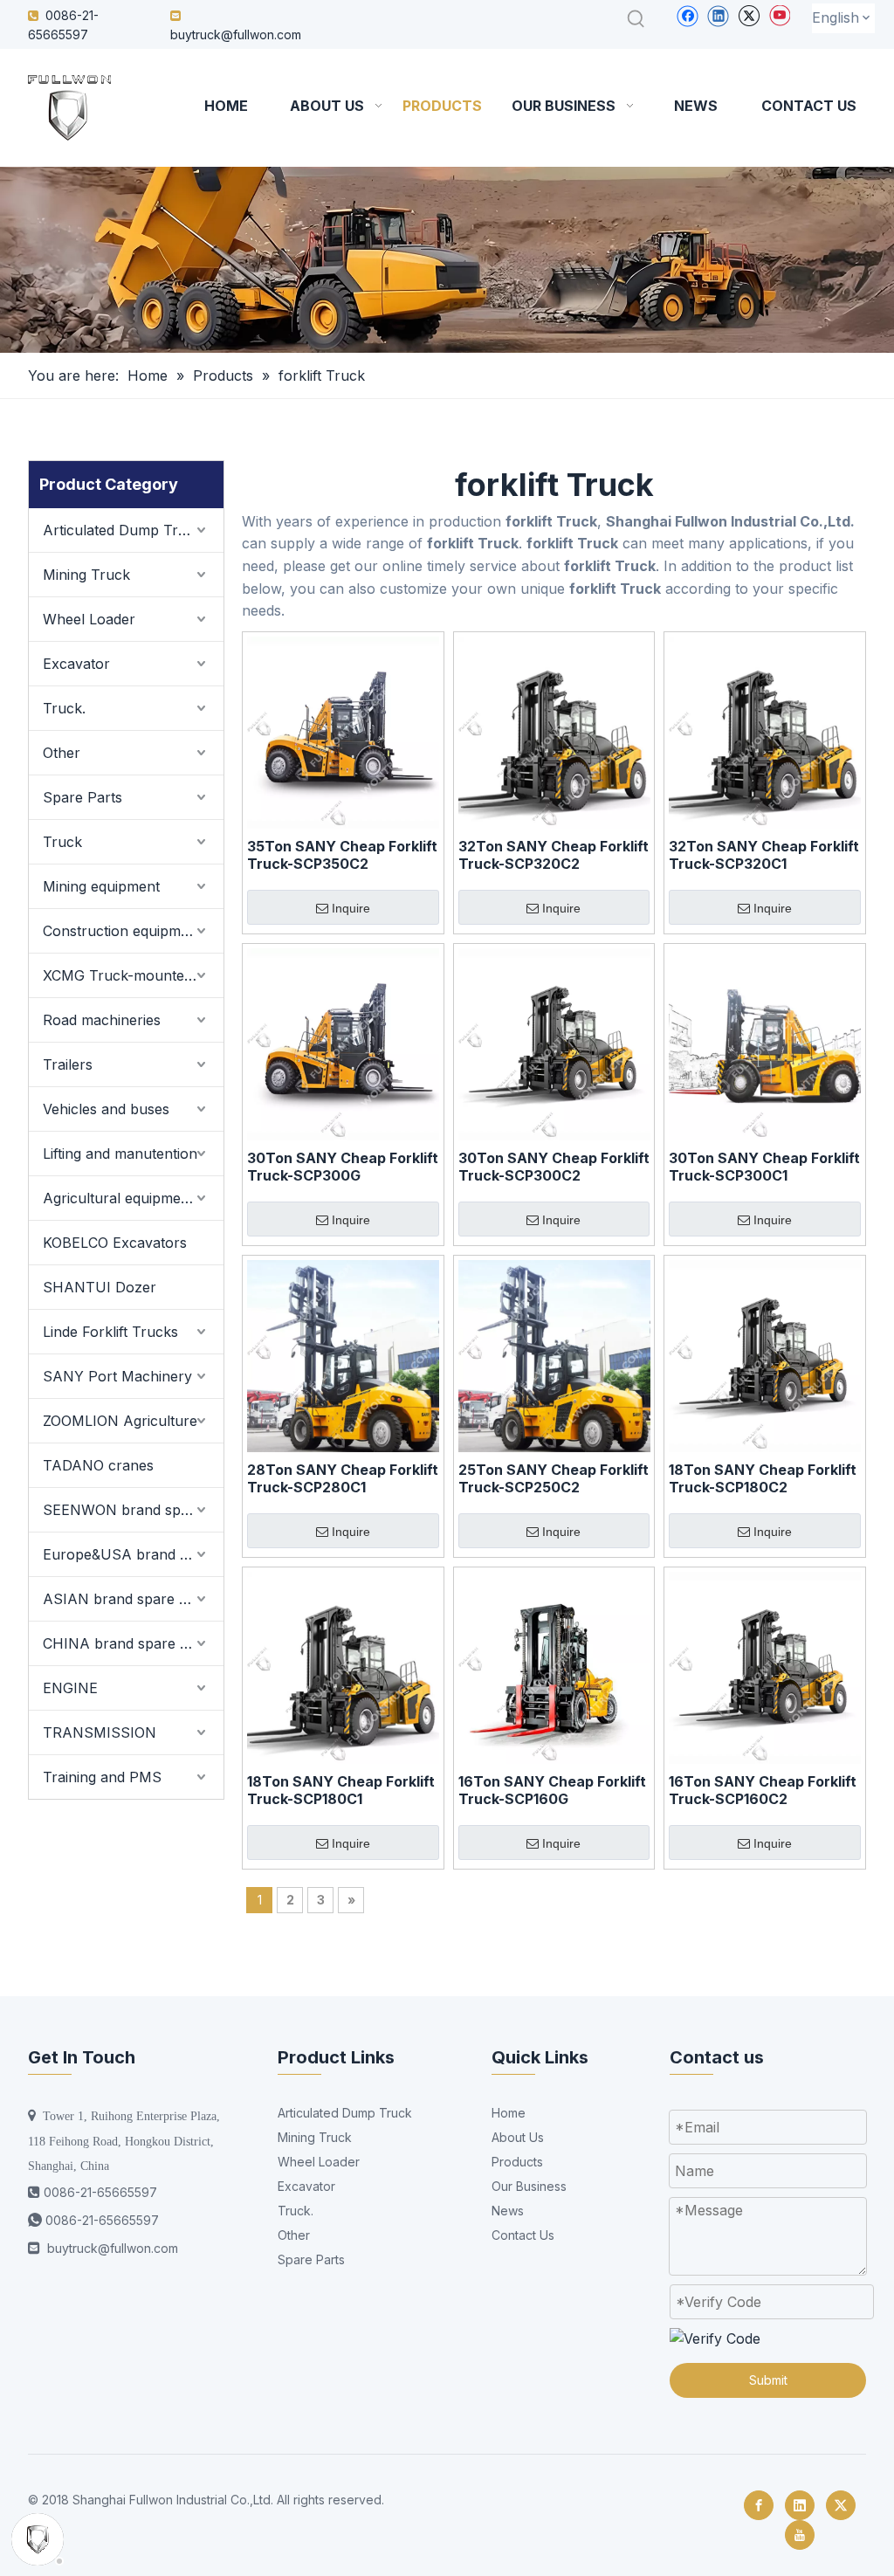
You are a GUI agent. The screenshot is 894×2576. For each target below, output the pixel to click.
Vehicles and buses (106, 1109)
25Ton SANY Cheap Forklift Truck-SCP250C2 (554, 1478)
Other (62, 753)
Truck (62, 842)
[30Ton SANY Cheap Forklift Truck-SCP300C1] (765, 1043)
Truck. (64, 708)
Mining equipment (101, 886)
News (508, 2211)
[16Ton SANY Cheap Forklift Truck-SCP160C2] (765, 1666)
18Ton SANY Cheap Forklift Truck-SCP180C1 (341, 1790)
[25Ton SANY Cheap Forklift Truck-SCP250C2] (554, 1354)
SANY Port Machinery (117, 1376)
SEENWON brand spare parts (133, 1510)
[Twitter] (749, 16)
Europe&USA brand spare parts (133, 1554)
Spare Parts (83, 797)
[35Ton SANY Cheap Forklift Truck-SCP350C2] (343, 731)
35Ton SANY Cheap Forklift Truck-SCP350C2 (342, 855)
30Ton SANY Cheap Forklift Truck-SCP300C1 (764, 1167)
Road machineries (102, 1020)
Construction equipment (122, 931)
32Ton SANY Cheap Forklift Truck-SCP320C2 (554, 855)
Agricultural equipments (122, 1198)
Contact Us (523, 2235)
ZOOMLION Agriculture (120, 1421)
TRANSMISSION (100, 1732)
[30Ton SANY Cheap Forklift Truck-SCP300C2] (554, 1043)
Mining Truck (86, 575)
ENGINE (70, 1688)
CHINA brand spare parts (128, 1643)
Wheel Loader (89, 619)
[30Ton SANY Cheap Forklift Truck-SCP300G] (343, 1043)
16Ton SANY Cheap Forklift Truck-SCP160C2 (763, 1790)
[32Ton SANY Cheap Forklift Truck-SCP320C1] (765, 731)
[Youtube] (779, 16)
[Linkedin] (718, 16)
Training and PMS (102, 1777)
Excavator (76, 664)
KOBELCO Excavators (115, 1243)
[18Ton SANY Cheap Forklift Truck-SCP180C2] (765, 1354)
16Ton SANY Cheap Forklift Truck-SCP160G (552, 1790)
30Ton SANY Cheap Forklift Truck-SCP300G (343, 1167)
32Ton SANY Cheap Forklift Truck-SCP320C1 (764, 855)
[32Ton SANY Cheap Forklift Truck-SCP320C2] (554, 731)
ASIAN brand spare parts (128, 1599)
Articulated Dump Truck (123, 530)
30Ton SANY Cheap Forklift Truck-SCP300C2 (554, 1167)
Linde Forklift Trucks (110, 1332)
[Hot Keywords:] (636, 19)
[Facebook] (688, 16)
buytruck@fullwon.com (236, 34)
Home (509, 2113)
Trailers (68, 1064)
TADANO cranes (98, 1465)
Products (517, 2162)
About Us (518, 2137)
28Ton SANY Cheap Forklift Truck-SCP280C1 (343, 1478)
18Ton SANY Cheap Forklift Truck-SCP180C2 (763, 1478)
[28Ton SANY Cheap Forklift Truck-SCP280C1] (343, 1354)
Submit (768, 2380)
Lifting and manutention (120, 1154)
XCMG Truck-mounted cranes (133, 975)
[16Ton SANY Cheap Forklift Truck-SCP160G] (554, 1666)
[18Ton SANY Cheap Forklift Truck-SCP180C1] (343, 1666)
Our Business (529, 2186)
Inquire (351, 908)
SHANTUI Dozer (100, 1287)
